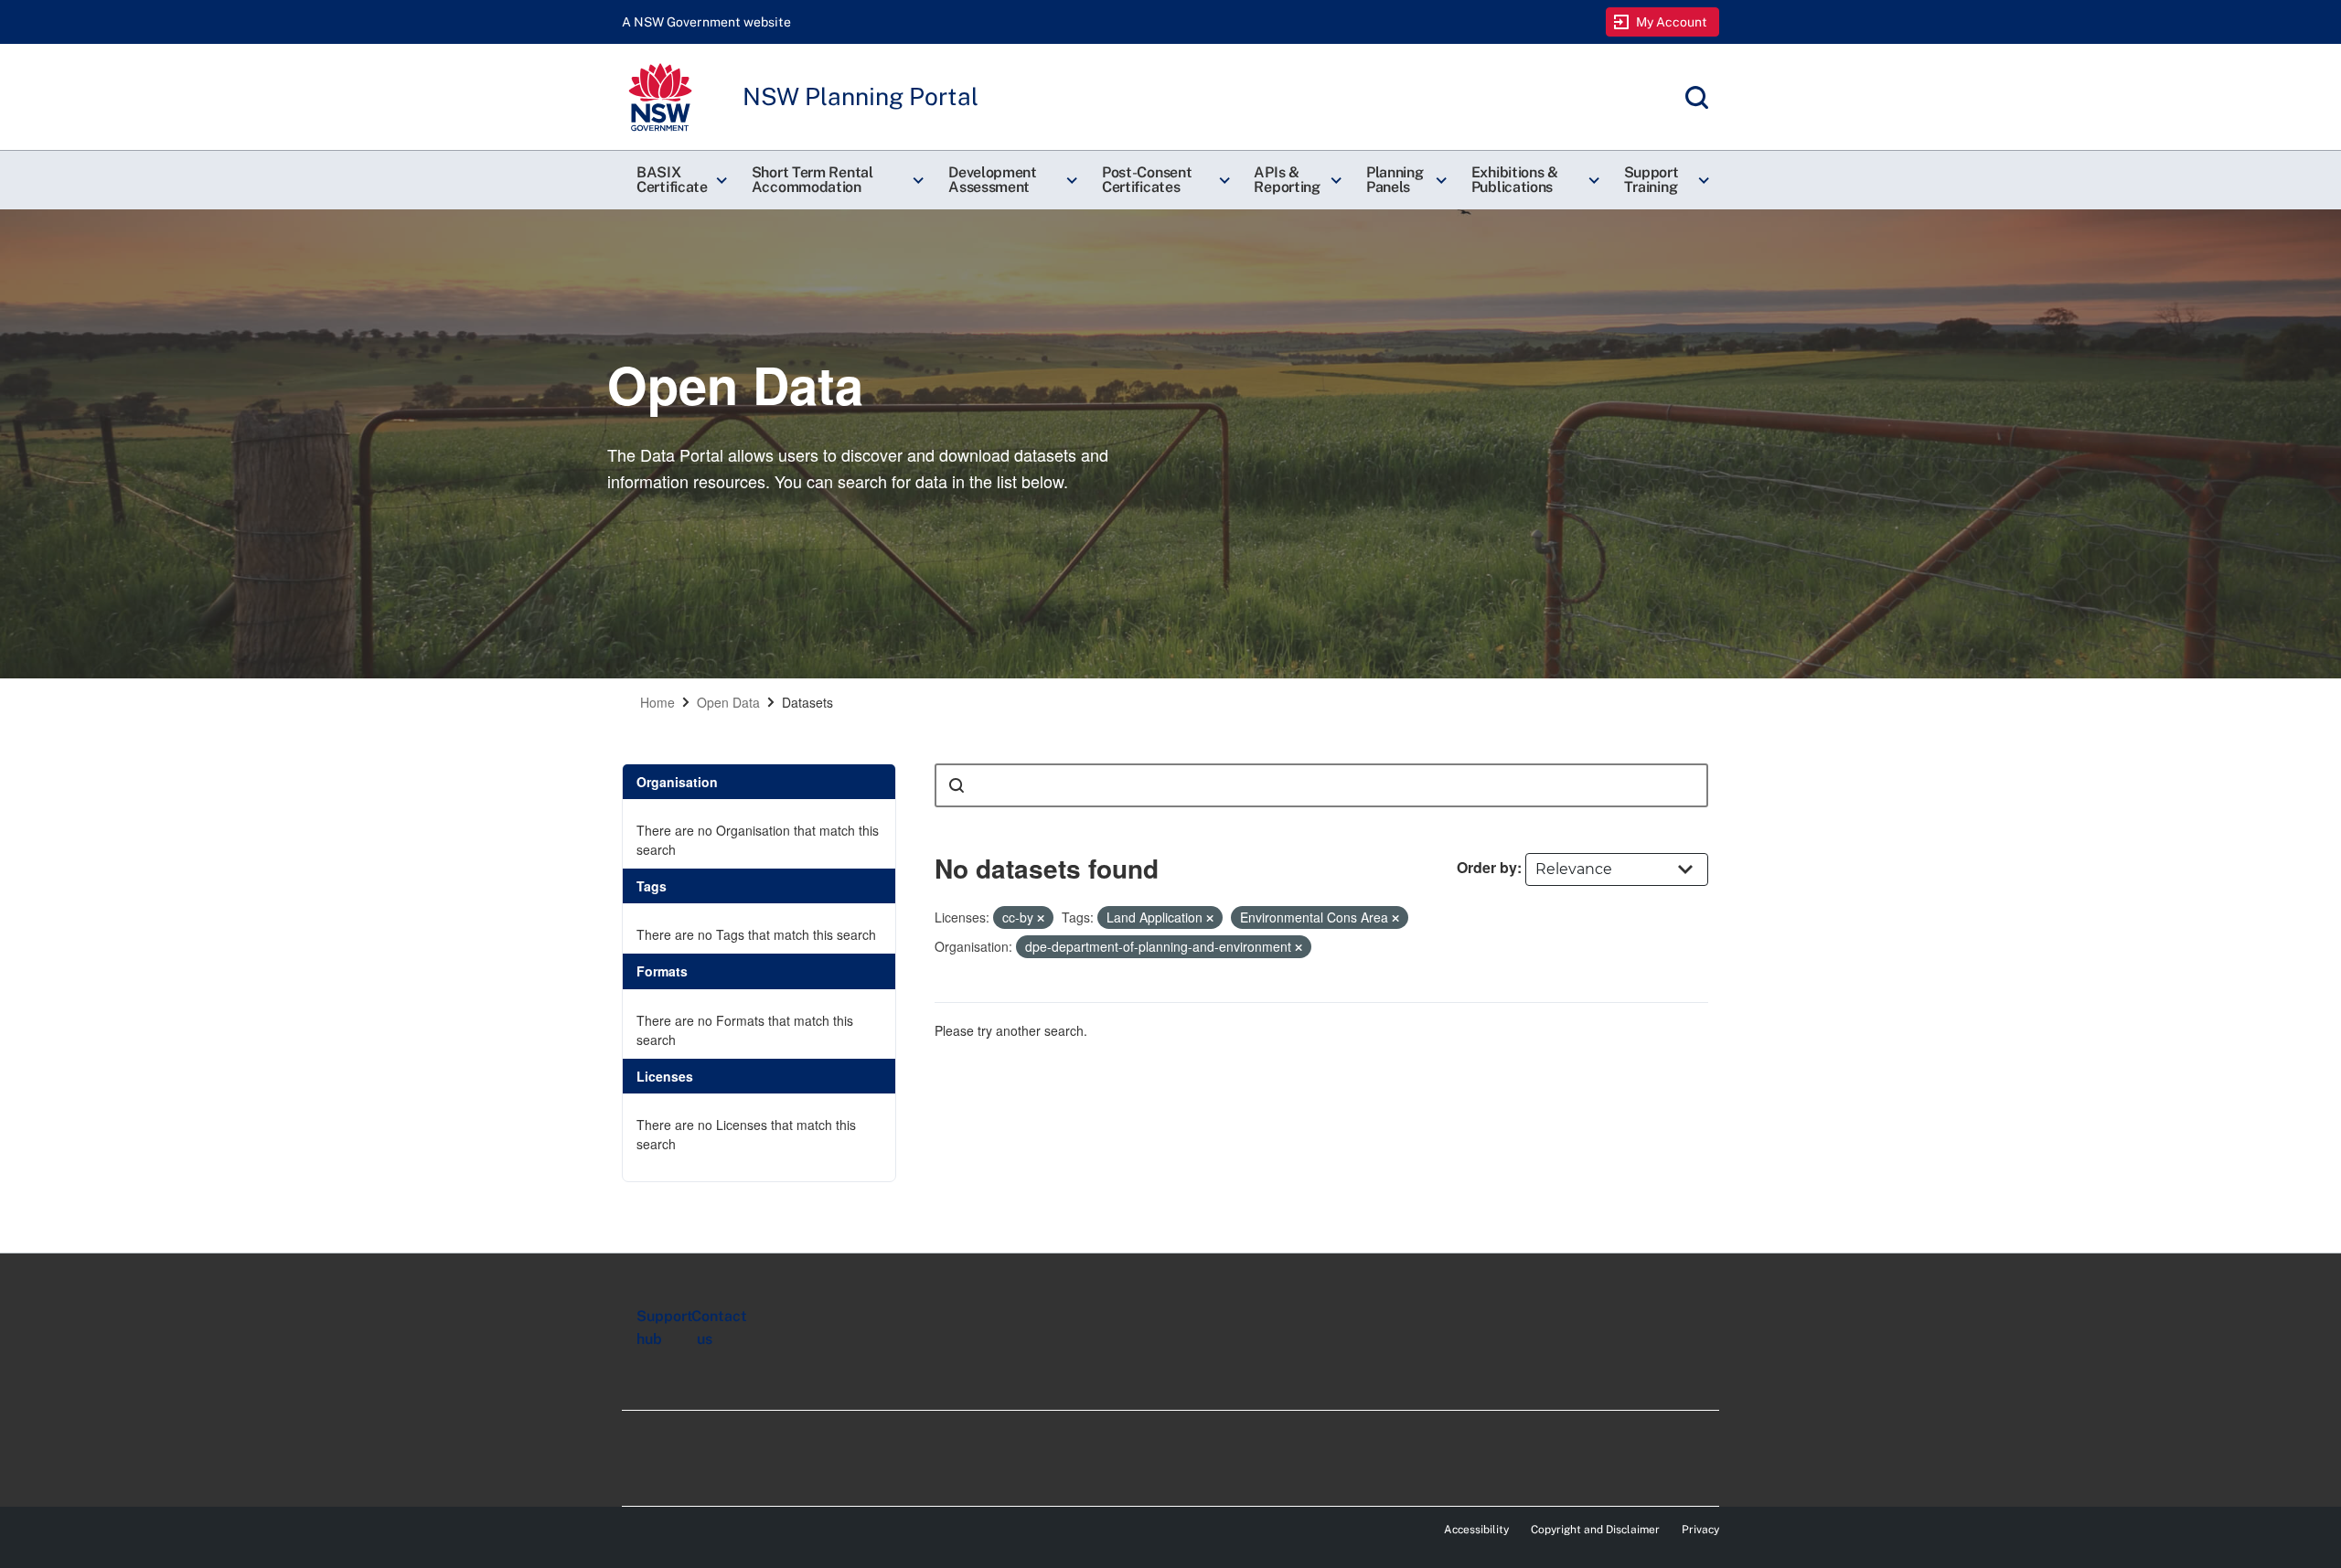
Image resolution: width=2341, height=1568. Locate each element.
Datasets (807, 702)
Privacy (1700, 1530)
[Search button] (957, 785)
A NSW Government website (706, 22)
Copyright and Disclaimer (1595, 1530)
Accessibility (1476, 1530)
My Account (1672, 22)
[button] (679, 180)
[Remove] (1041, 918)
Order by (1487, 867)
